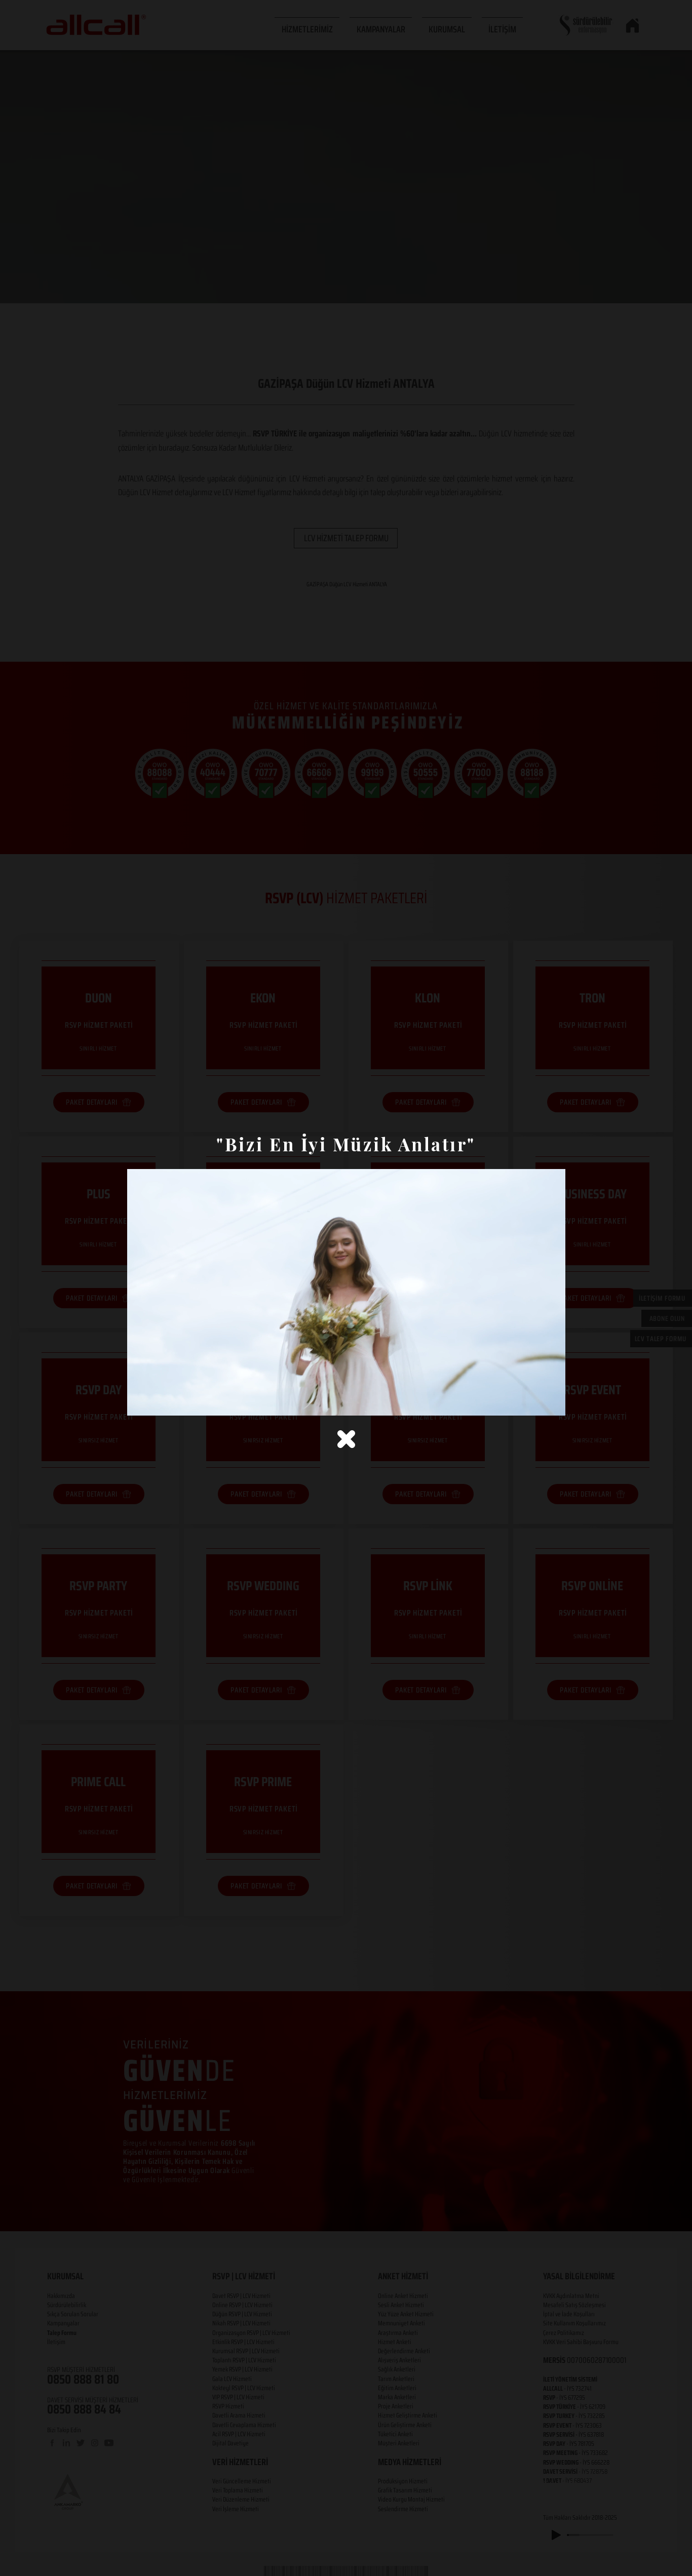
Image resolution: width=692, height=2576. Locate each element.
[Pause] (140, 1402)
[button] (346, 1439)
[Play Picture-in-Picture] (534, 1402)
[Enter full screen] (552, 1402)
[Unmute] (158, 1402)
